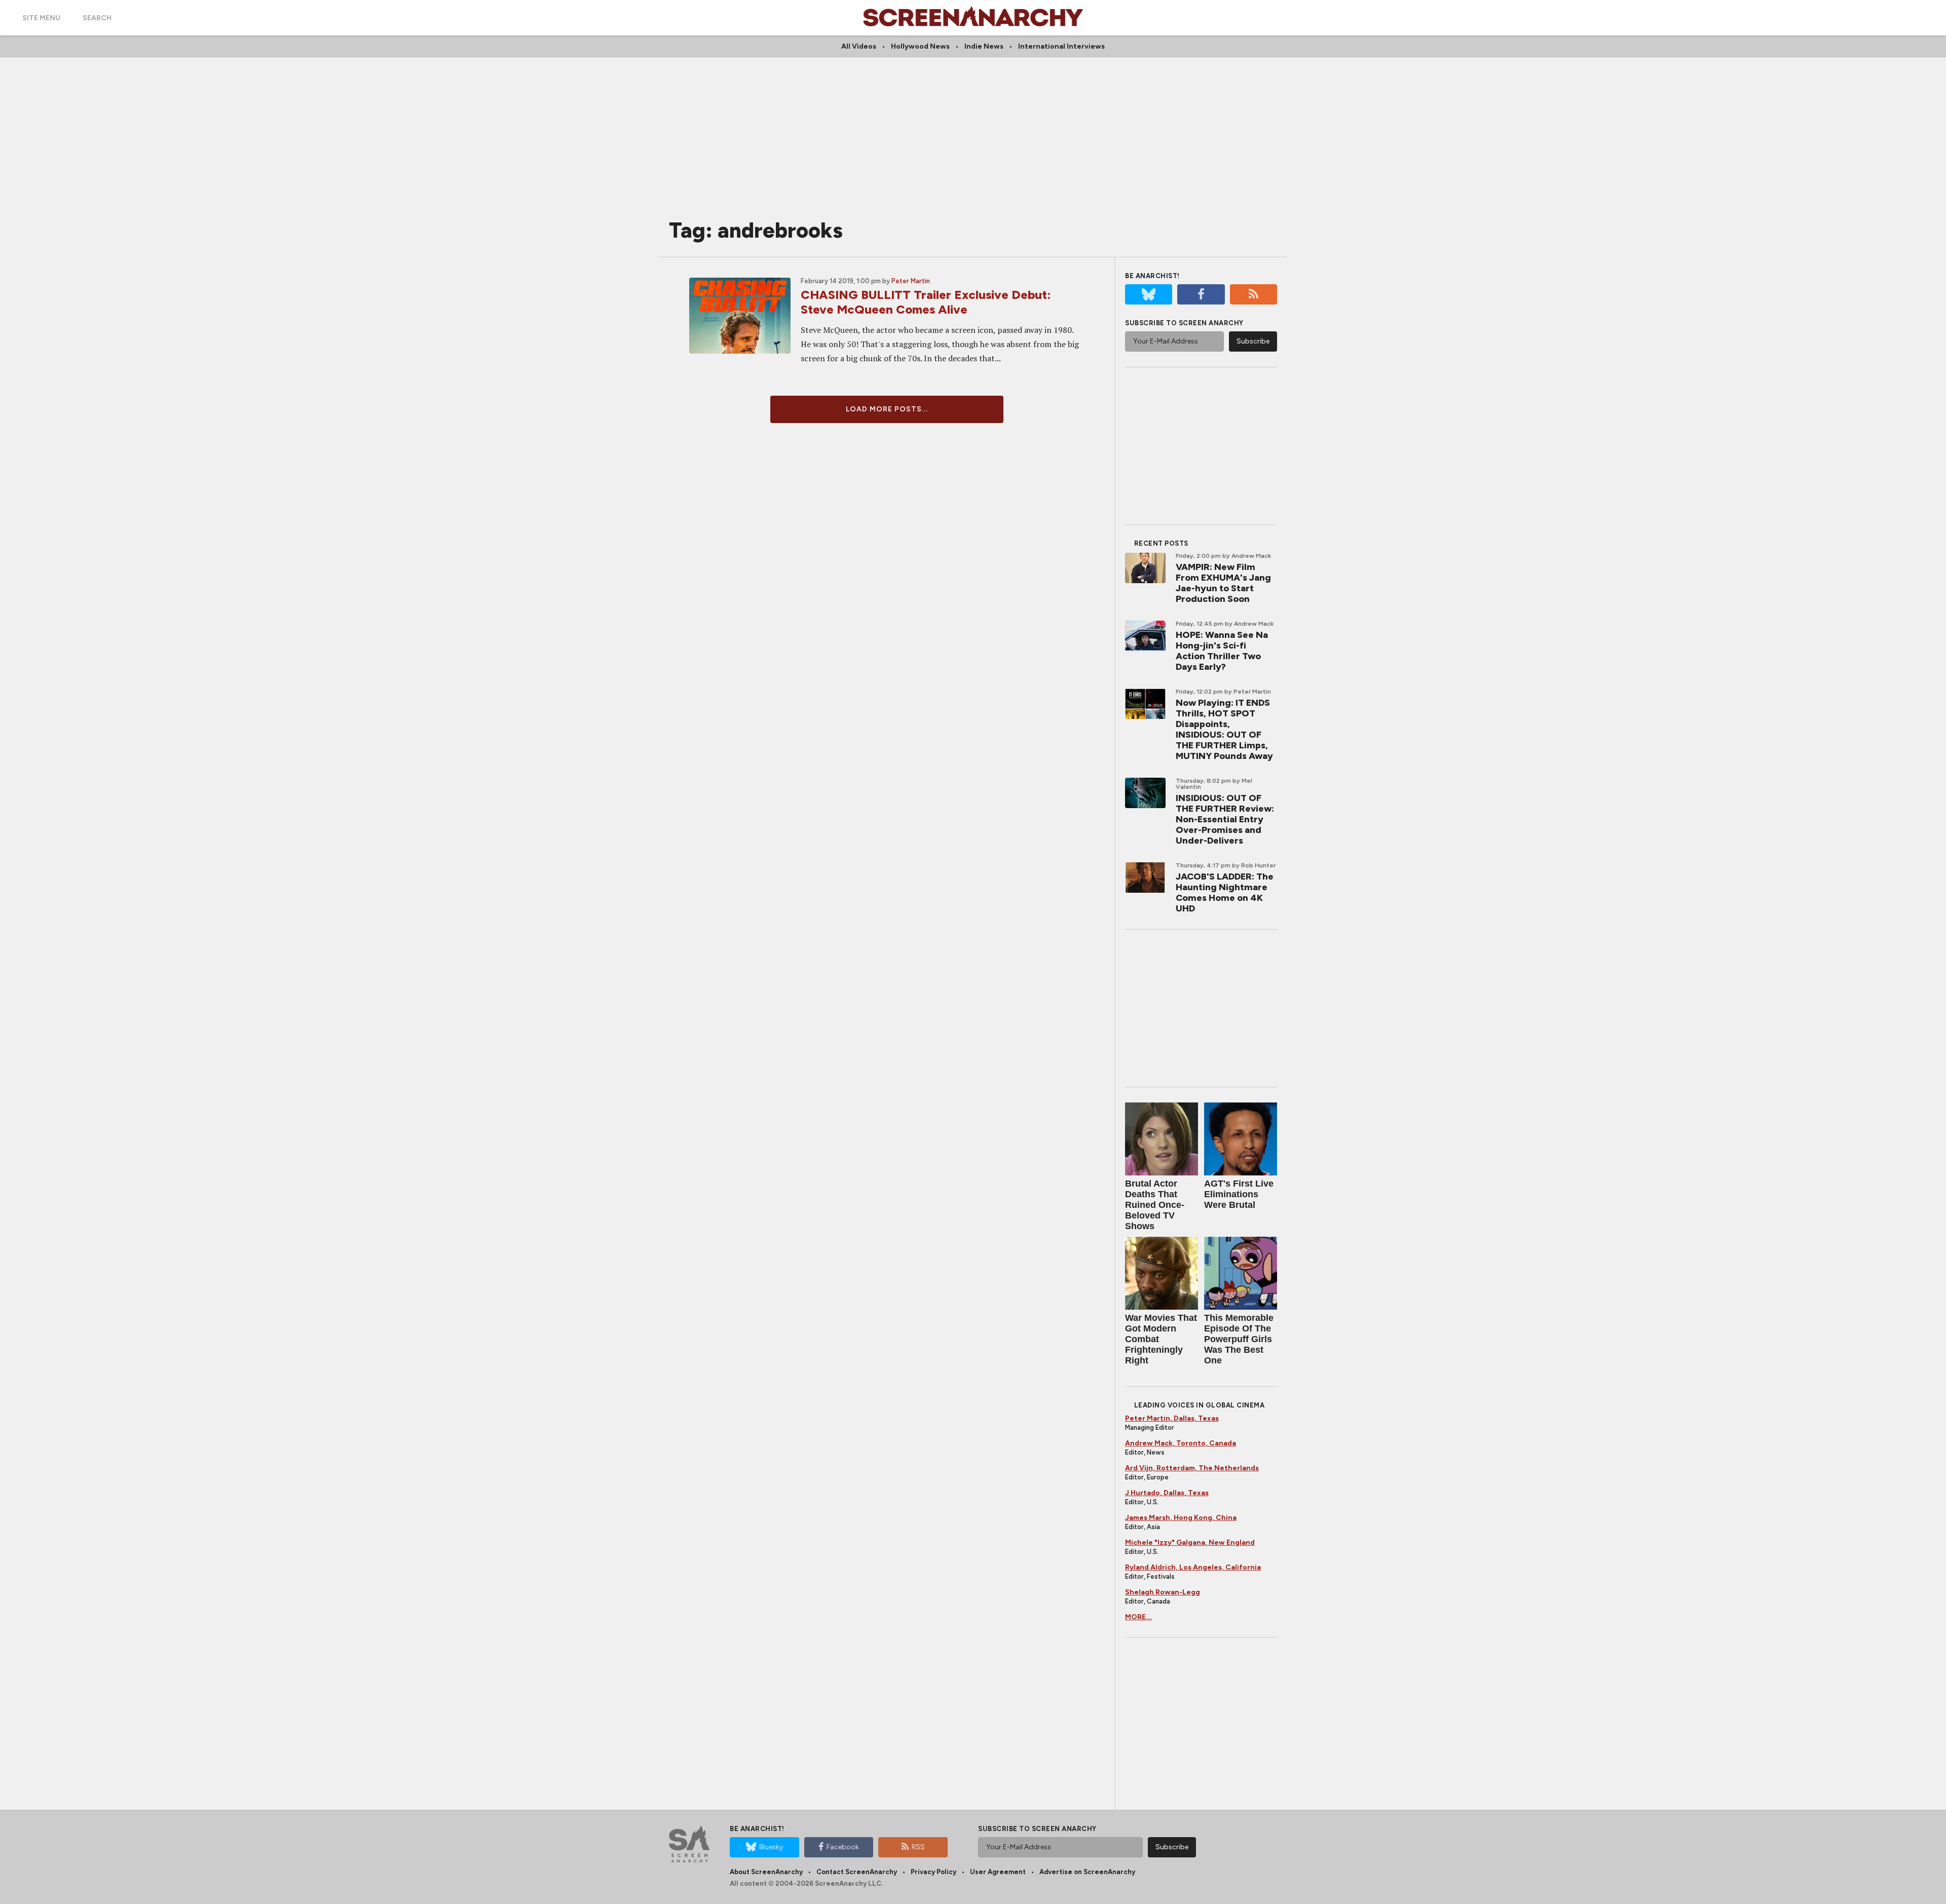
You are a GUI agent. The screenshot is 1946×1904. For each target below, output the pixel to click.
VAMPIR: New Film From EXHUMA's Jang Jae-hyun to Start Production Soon (1223, 583)
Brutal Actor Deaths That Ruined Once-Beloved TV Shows (1155, 1205)
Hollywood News (920, 46)
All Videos (859, 46)
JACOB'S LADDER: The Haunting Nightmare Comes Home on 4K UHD (1225, 892)
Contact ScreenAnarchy (857, 1872)
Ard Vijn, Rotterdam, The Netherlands (1192, 1468)
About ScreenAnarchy (766, 1872)
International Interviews (1061, 46)
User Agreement (998, 1872)
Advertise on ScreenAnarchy (1087, 1872)
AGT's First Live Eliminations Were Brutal (1239, 1194)
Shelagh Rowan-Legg (1163, 1592)
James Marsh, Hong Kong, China (1181, 1518)
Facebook (843, 1847)
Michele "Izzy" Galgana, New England (1190, 1543)
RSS (918, 1847)
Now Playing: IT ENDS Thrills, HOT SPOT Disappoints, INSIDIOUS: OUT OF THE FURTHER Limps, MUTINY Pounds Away (1224, 729)
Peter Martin (911, 281)
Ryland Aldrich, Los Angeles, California (1193, 1567)
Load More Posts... (887, 409)
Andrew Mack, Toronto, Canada (1181, 1443)
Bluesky (771, 1847)
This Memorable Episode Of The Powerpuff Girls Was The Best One (1239, 1339)
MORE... (1138, 1617)
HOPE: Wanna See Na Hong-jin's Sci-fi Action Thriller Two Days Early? (1222, 651)
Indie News (984, 46)
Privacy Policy (933, 1872)
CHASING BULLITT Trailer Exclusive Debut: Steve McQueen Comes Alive (926, 302)
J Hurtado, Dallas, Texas (1167, 1493)
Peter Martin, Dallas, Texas (1172, 1418)
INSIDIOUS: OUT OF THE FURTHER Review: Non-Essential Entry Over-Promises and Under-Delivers (1225, 819)
